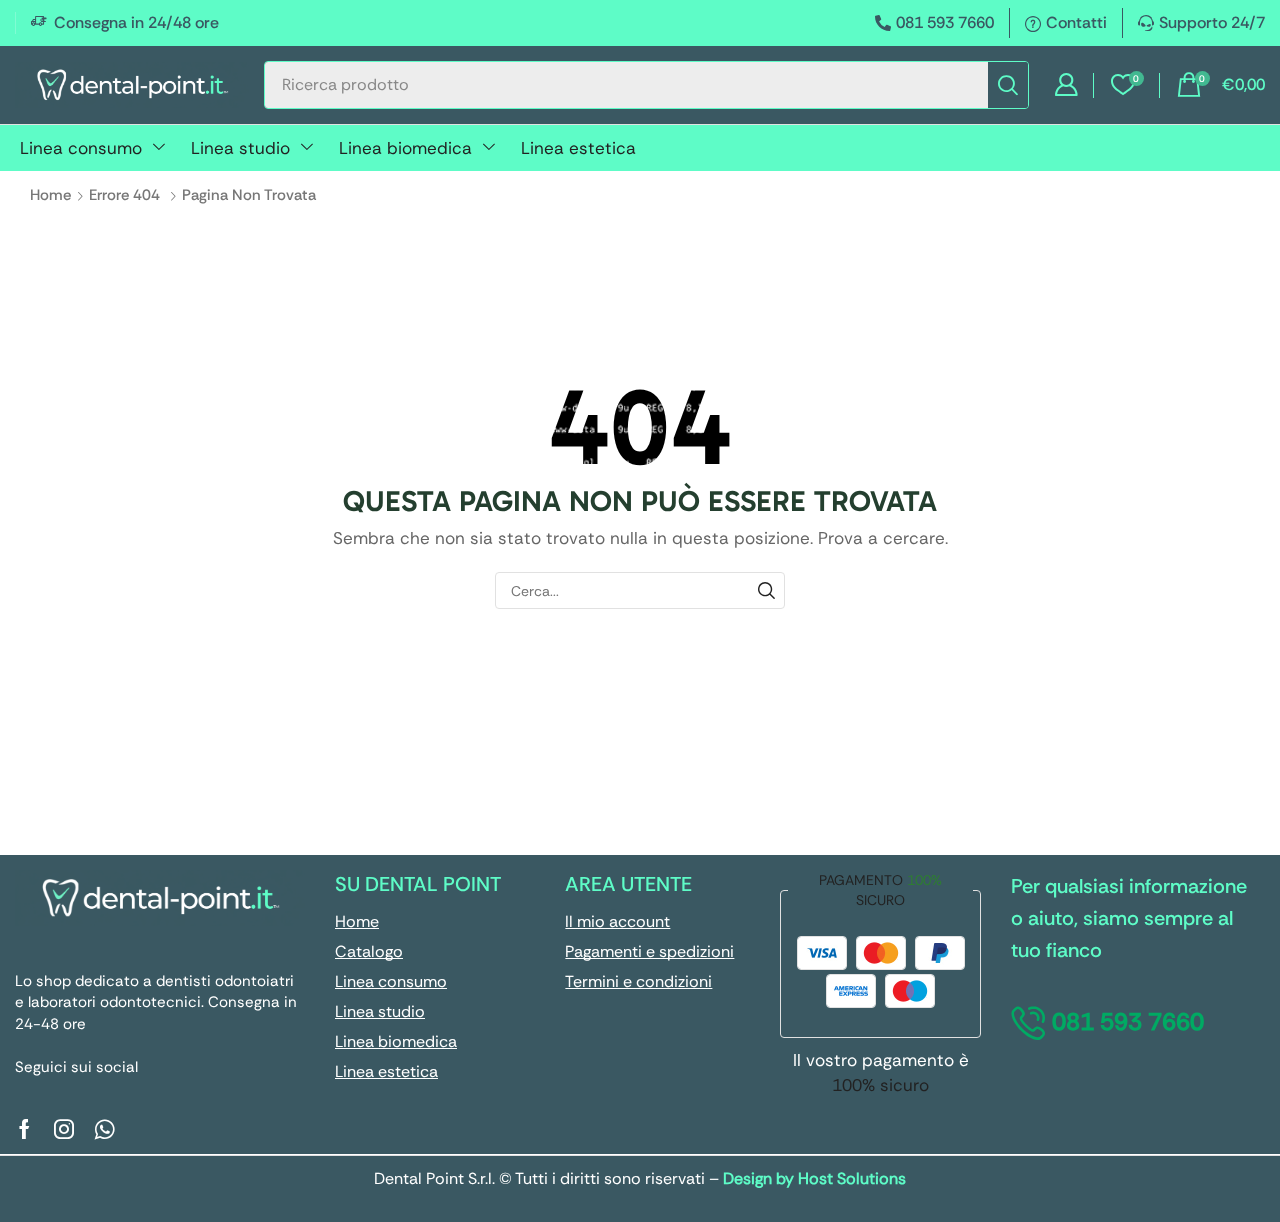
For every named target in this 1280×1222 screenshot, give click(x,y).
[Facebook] (24, 1129)
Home (50, 195)
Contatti (1076, 22)
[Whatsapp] (104, 1129)
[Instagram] (64, 1129)
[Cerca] (1008, 85)
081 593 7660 (945, 22)
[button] (1066, 85)
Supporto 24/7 (1212, 22)
